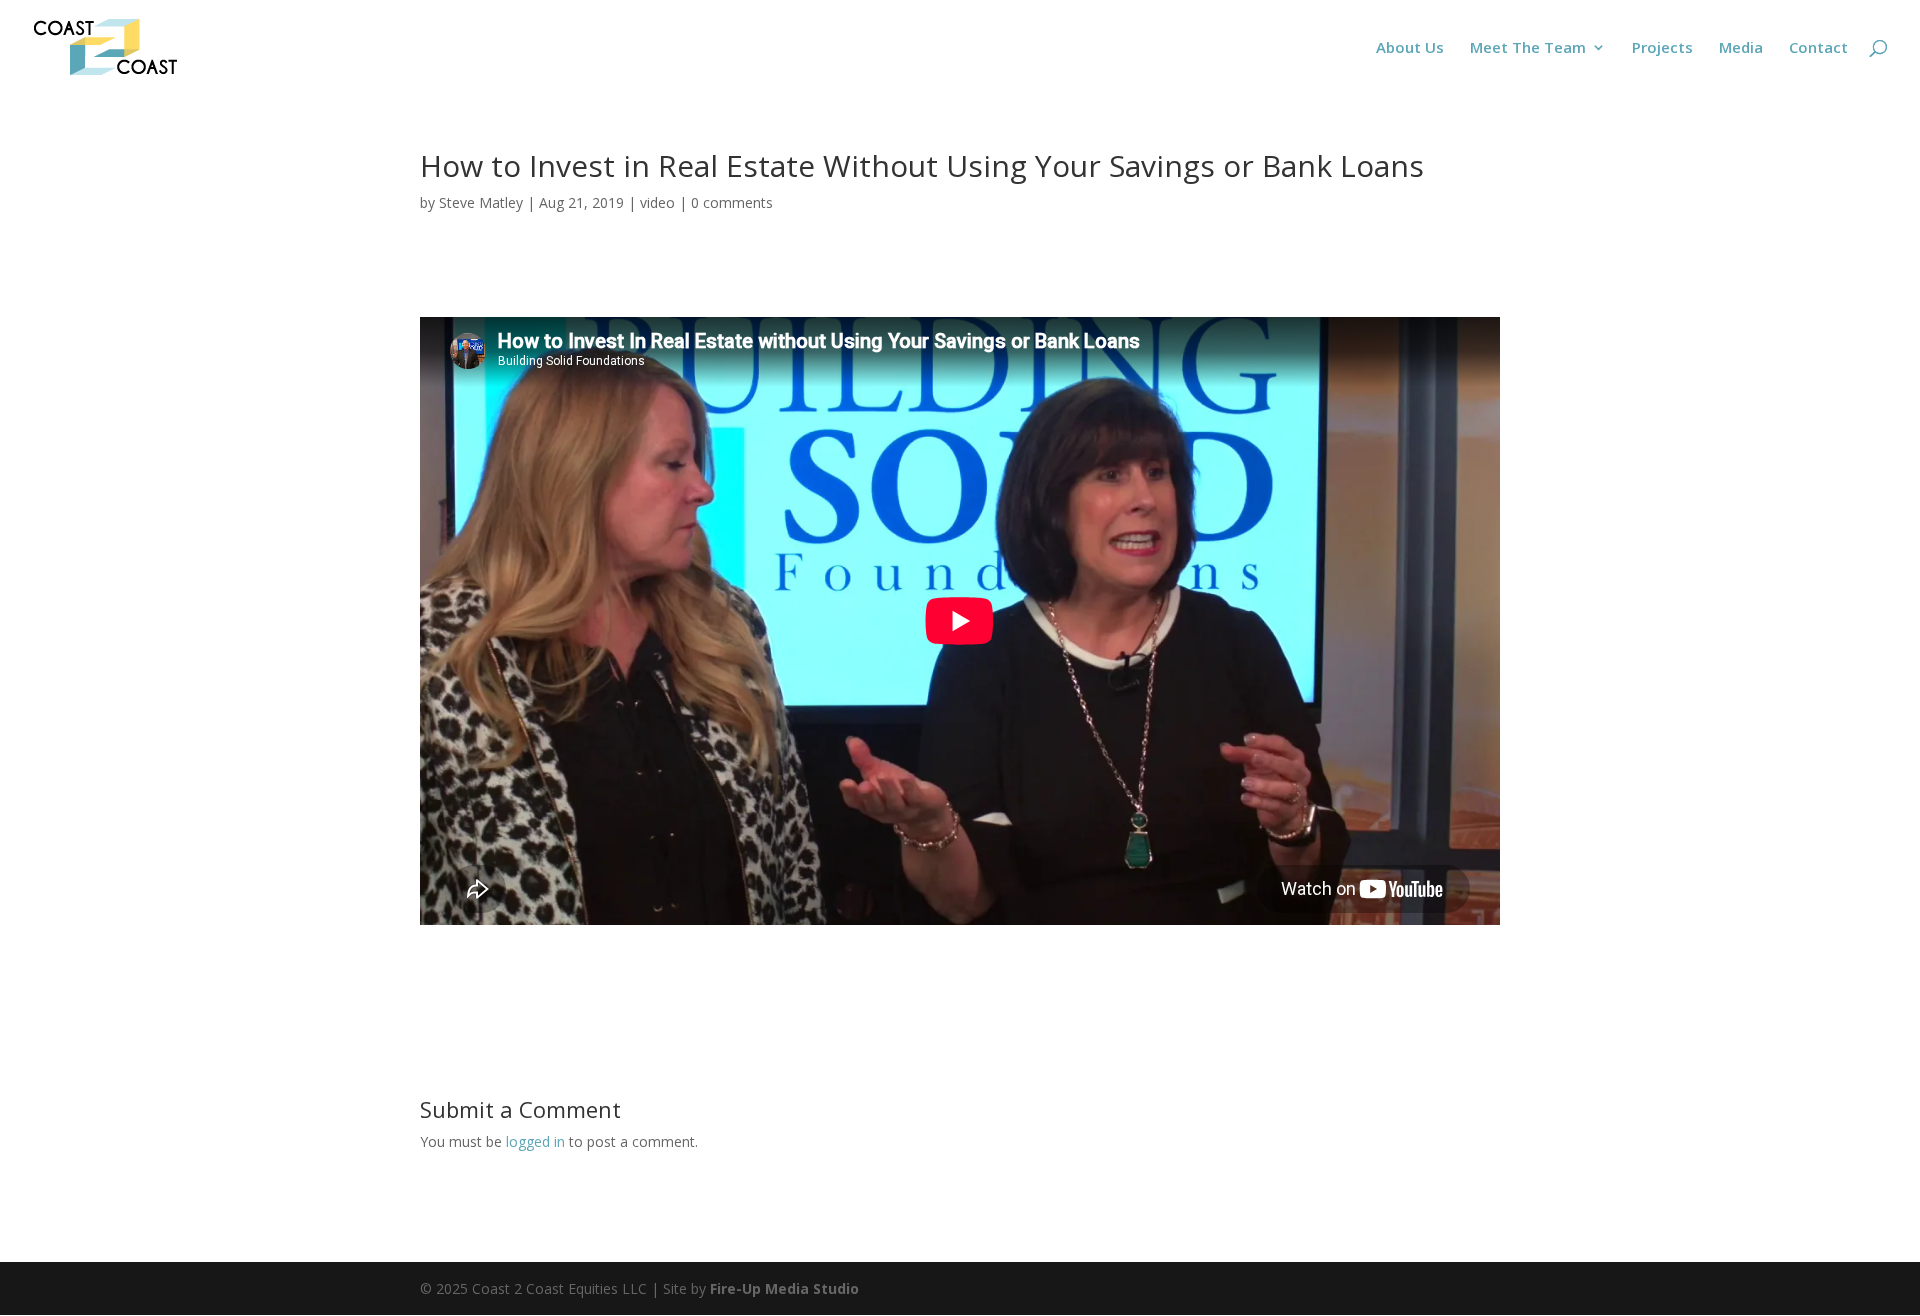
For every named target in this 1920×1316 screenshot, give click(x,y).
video (657, 202)
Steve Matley (481, 202)
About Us (1410, 48)
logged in (535, 1141)
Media (1741, 48)
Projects (1662, 48)
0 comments (732, 202)
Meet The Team (1528, 48)
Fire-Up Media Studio (784, 1288)
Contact (1818, 48)
